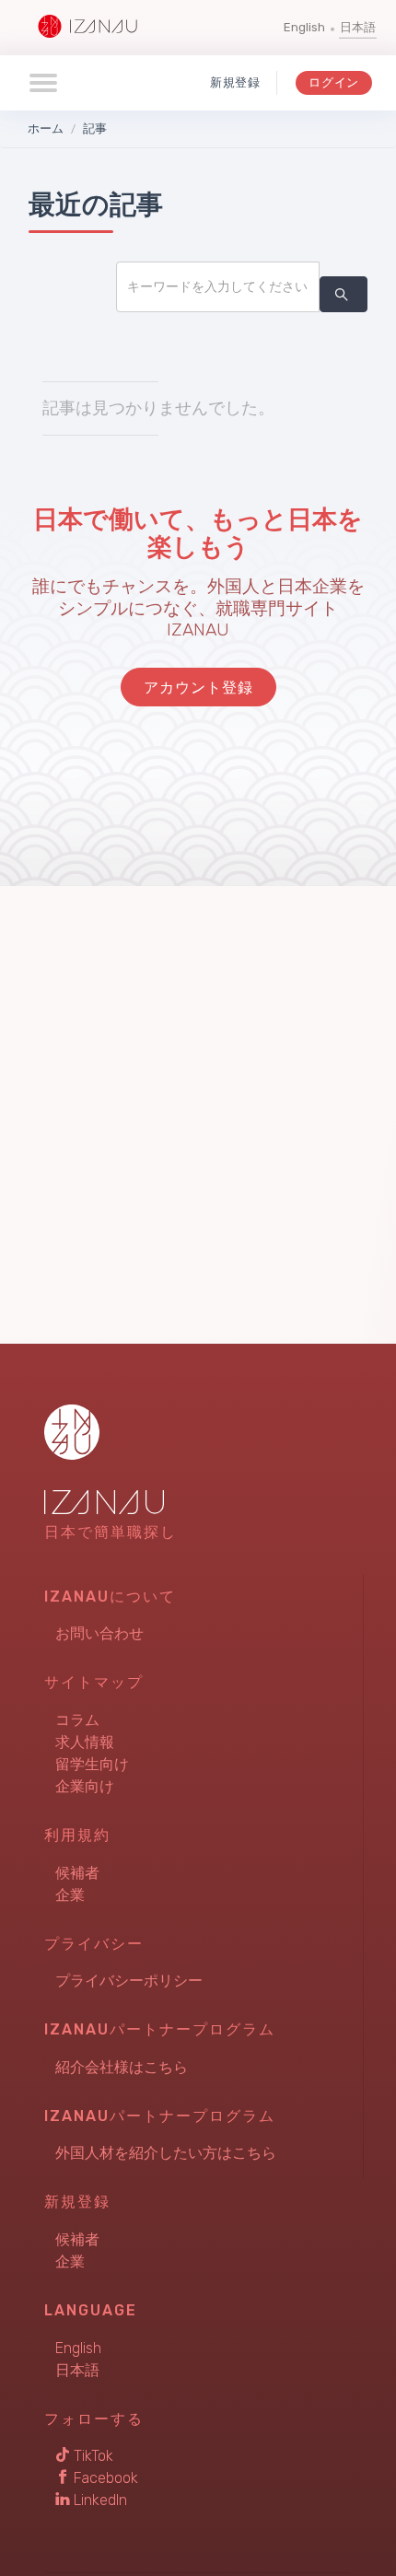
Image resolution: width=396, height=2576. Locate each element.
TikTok (92, 2456)
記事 (95, 128)
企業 (70, 1895)
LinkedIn (99, 2500)
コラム (77, 1720)
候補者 (77, 1873)
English (304, 27)
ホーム (46, 128)
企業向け (85, 1786)
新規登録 (235, 82)
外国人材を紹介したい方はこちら (166, 2153)
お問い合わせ (99, 1633)
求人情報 (85, 1742)
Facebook (104, 2478)
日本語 (358, 27)
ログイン (334, 82)
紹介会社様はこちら (122, 2067)
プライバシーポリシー (129, 1981)
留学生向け (92, 1764)
